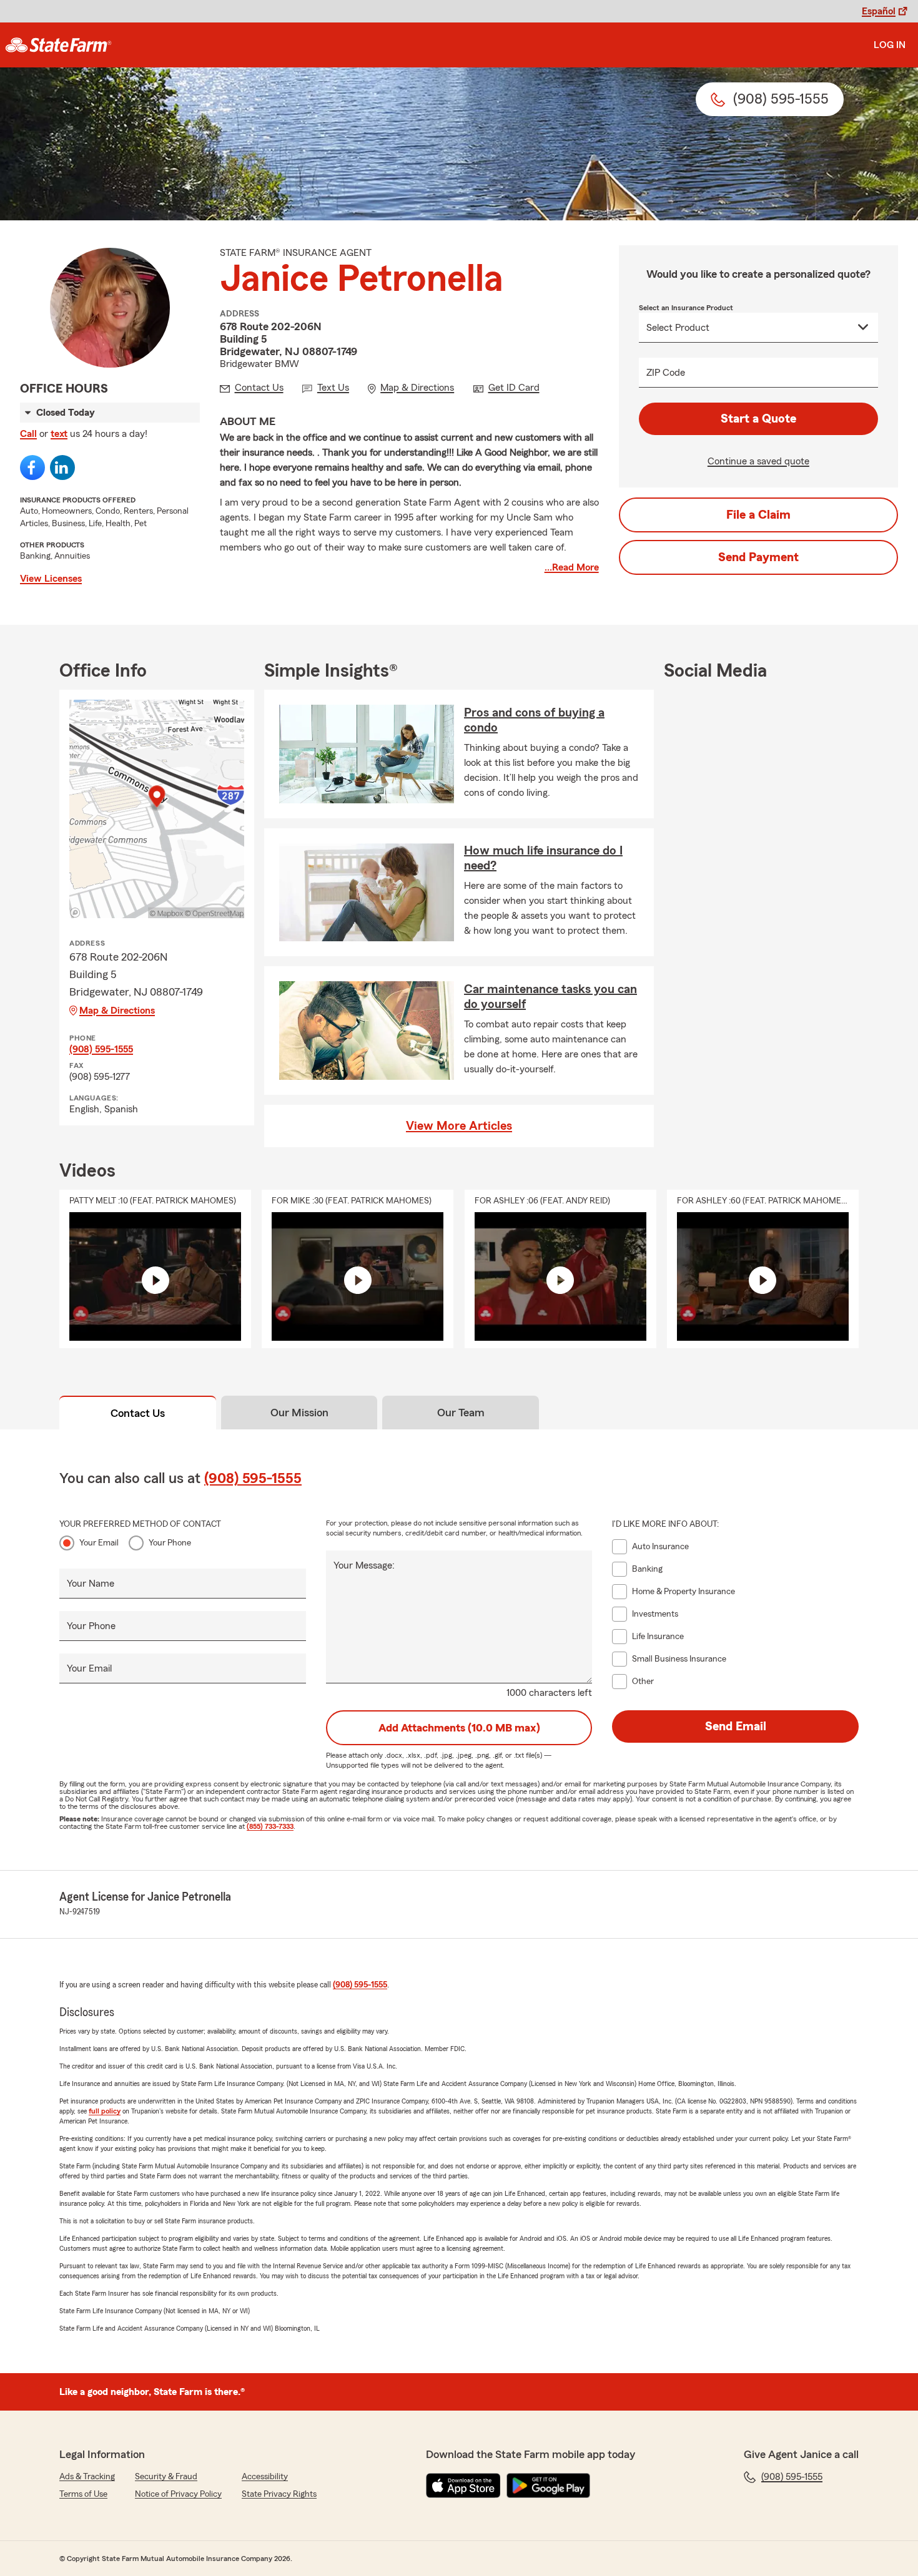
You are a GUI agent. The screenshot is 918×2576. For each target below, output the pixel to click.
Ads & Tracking (87, 2477)
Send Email (736, 1726)
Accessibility (265, 2477)
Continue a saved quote (758, 461)
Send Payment (758, 557)
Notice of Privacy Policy (178, 2494)
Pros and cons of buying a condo (534, 720)
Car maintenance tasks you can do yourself (550, 997)
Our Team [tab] (461, 1413)
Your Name (91, 1584)
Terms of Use (83, 2494)
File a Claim (758, 515)
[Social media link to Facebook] (32, 468)
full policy (105, 2111)
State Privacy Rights (279, 2494)
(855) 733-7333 (270, 1826)
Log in (890, 45)
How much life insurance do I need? (543, 858)
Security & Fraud (166, 2477)
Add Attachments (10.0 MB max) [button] (459, 1728)
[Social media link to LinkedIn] (62, 468)
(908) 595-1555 (101, 1049)
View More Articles (459, 1126)
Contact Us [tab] (138, 1413)
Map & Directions (117, 1011)
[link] (58, 45)
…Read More (572, 567)
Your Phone (170, 1543)
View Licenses (51, 579)
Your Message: (364, 1565)
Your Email (99, 1543)
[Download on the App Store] (463, 2485)
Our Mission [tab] (299, 1413)
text (59, 434)
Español (879, 11)
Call (28, 434)
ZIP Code (666, 373)
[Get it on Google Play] (548, 2485)
